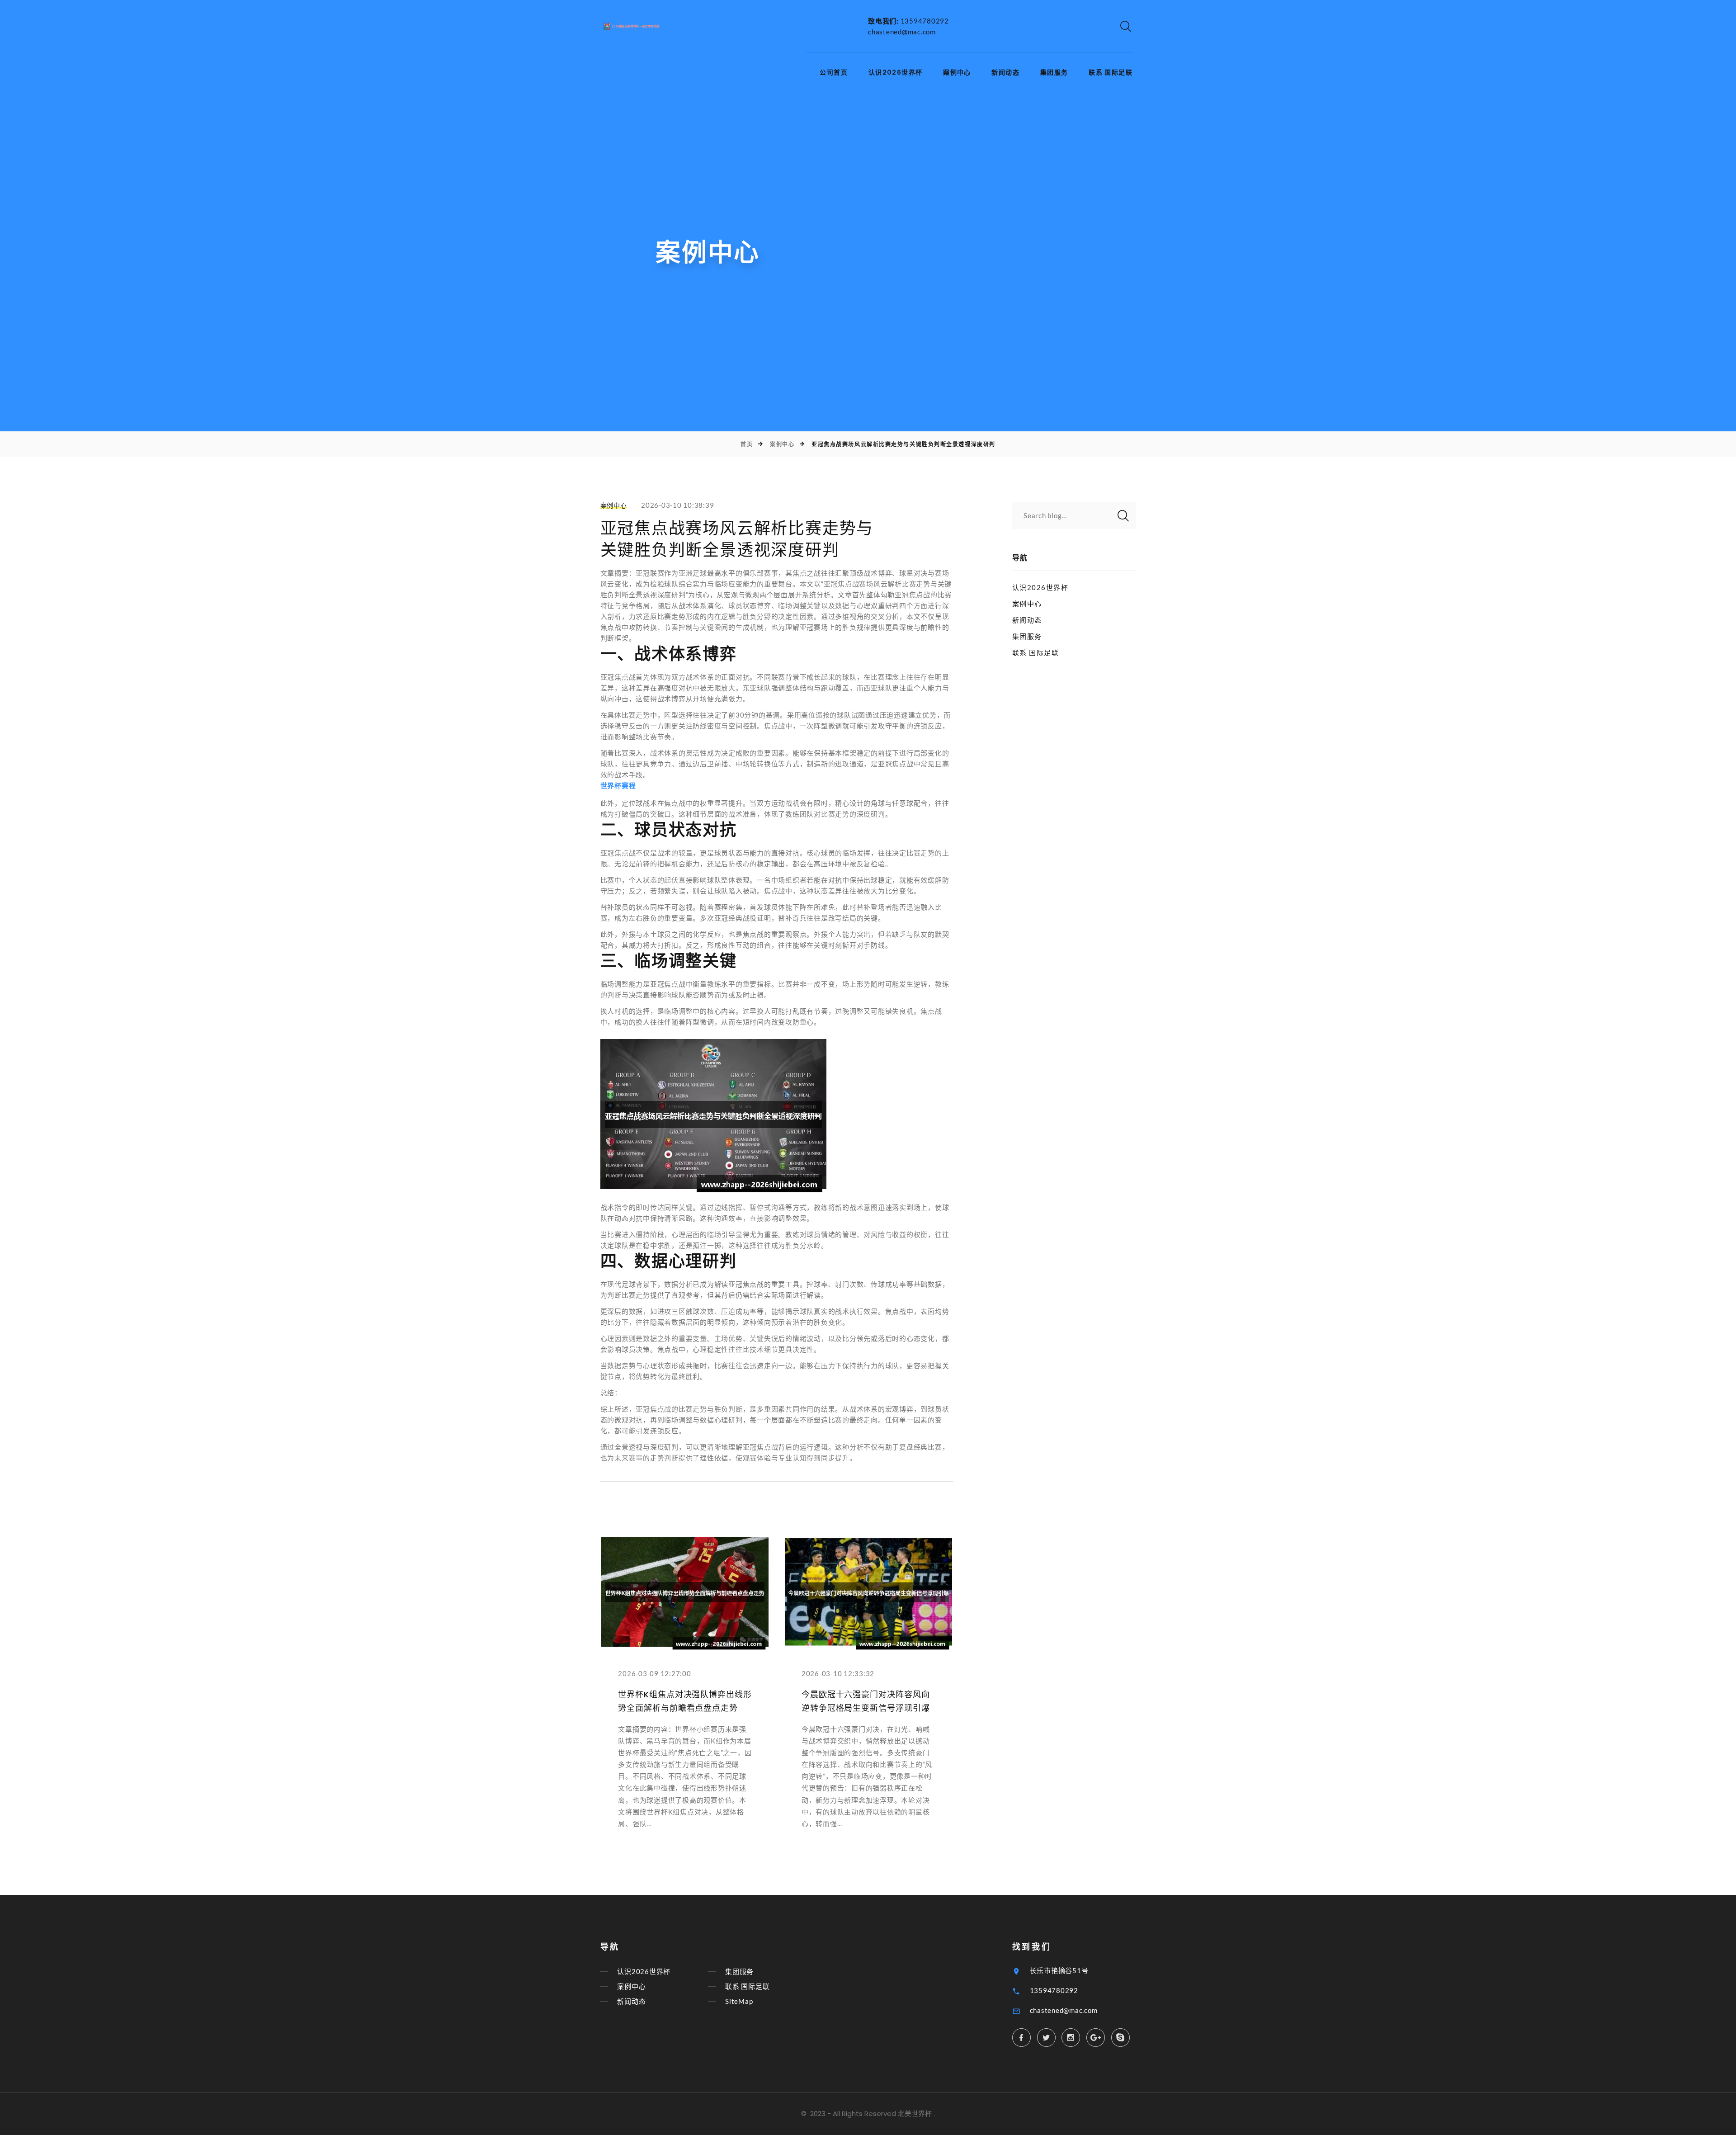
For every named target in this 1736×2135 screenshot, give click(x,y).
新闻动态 (1005, 73)
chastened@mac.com (902, 32)
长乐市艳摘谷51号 (1059, 1970)
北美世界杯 (915, 2114)
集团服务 (1054, 73)
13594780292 (925, 21)
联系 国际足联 (1111, 73)
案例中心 (957, 73)
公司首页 (834, 73)
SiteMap (739, 2001)
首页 (747, 444)
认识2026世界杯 (896, 73)
